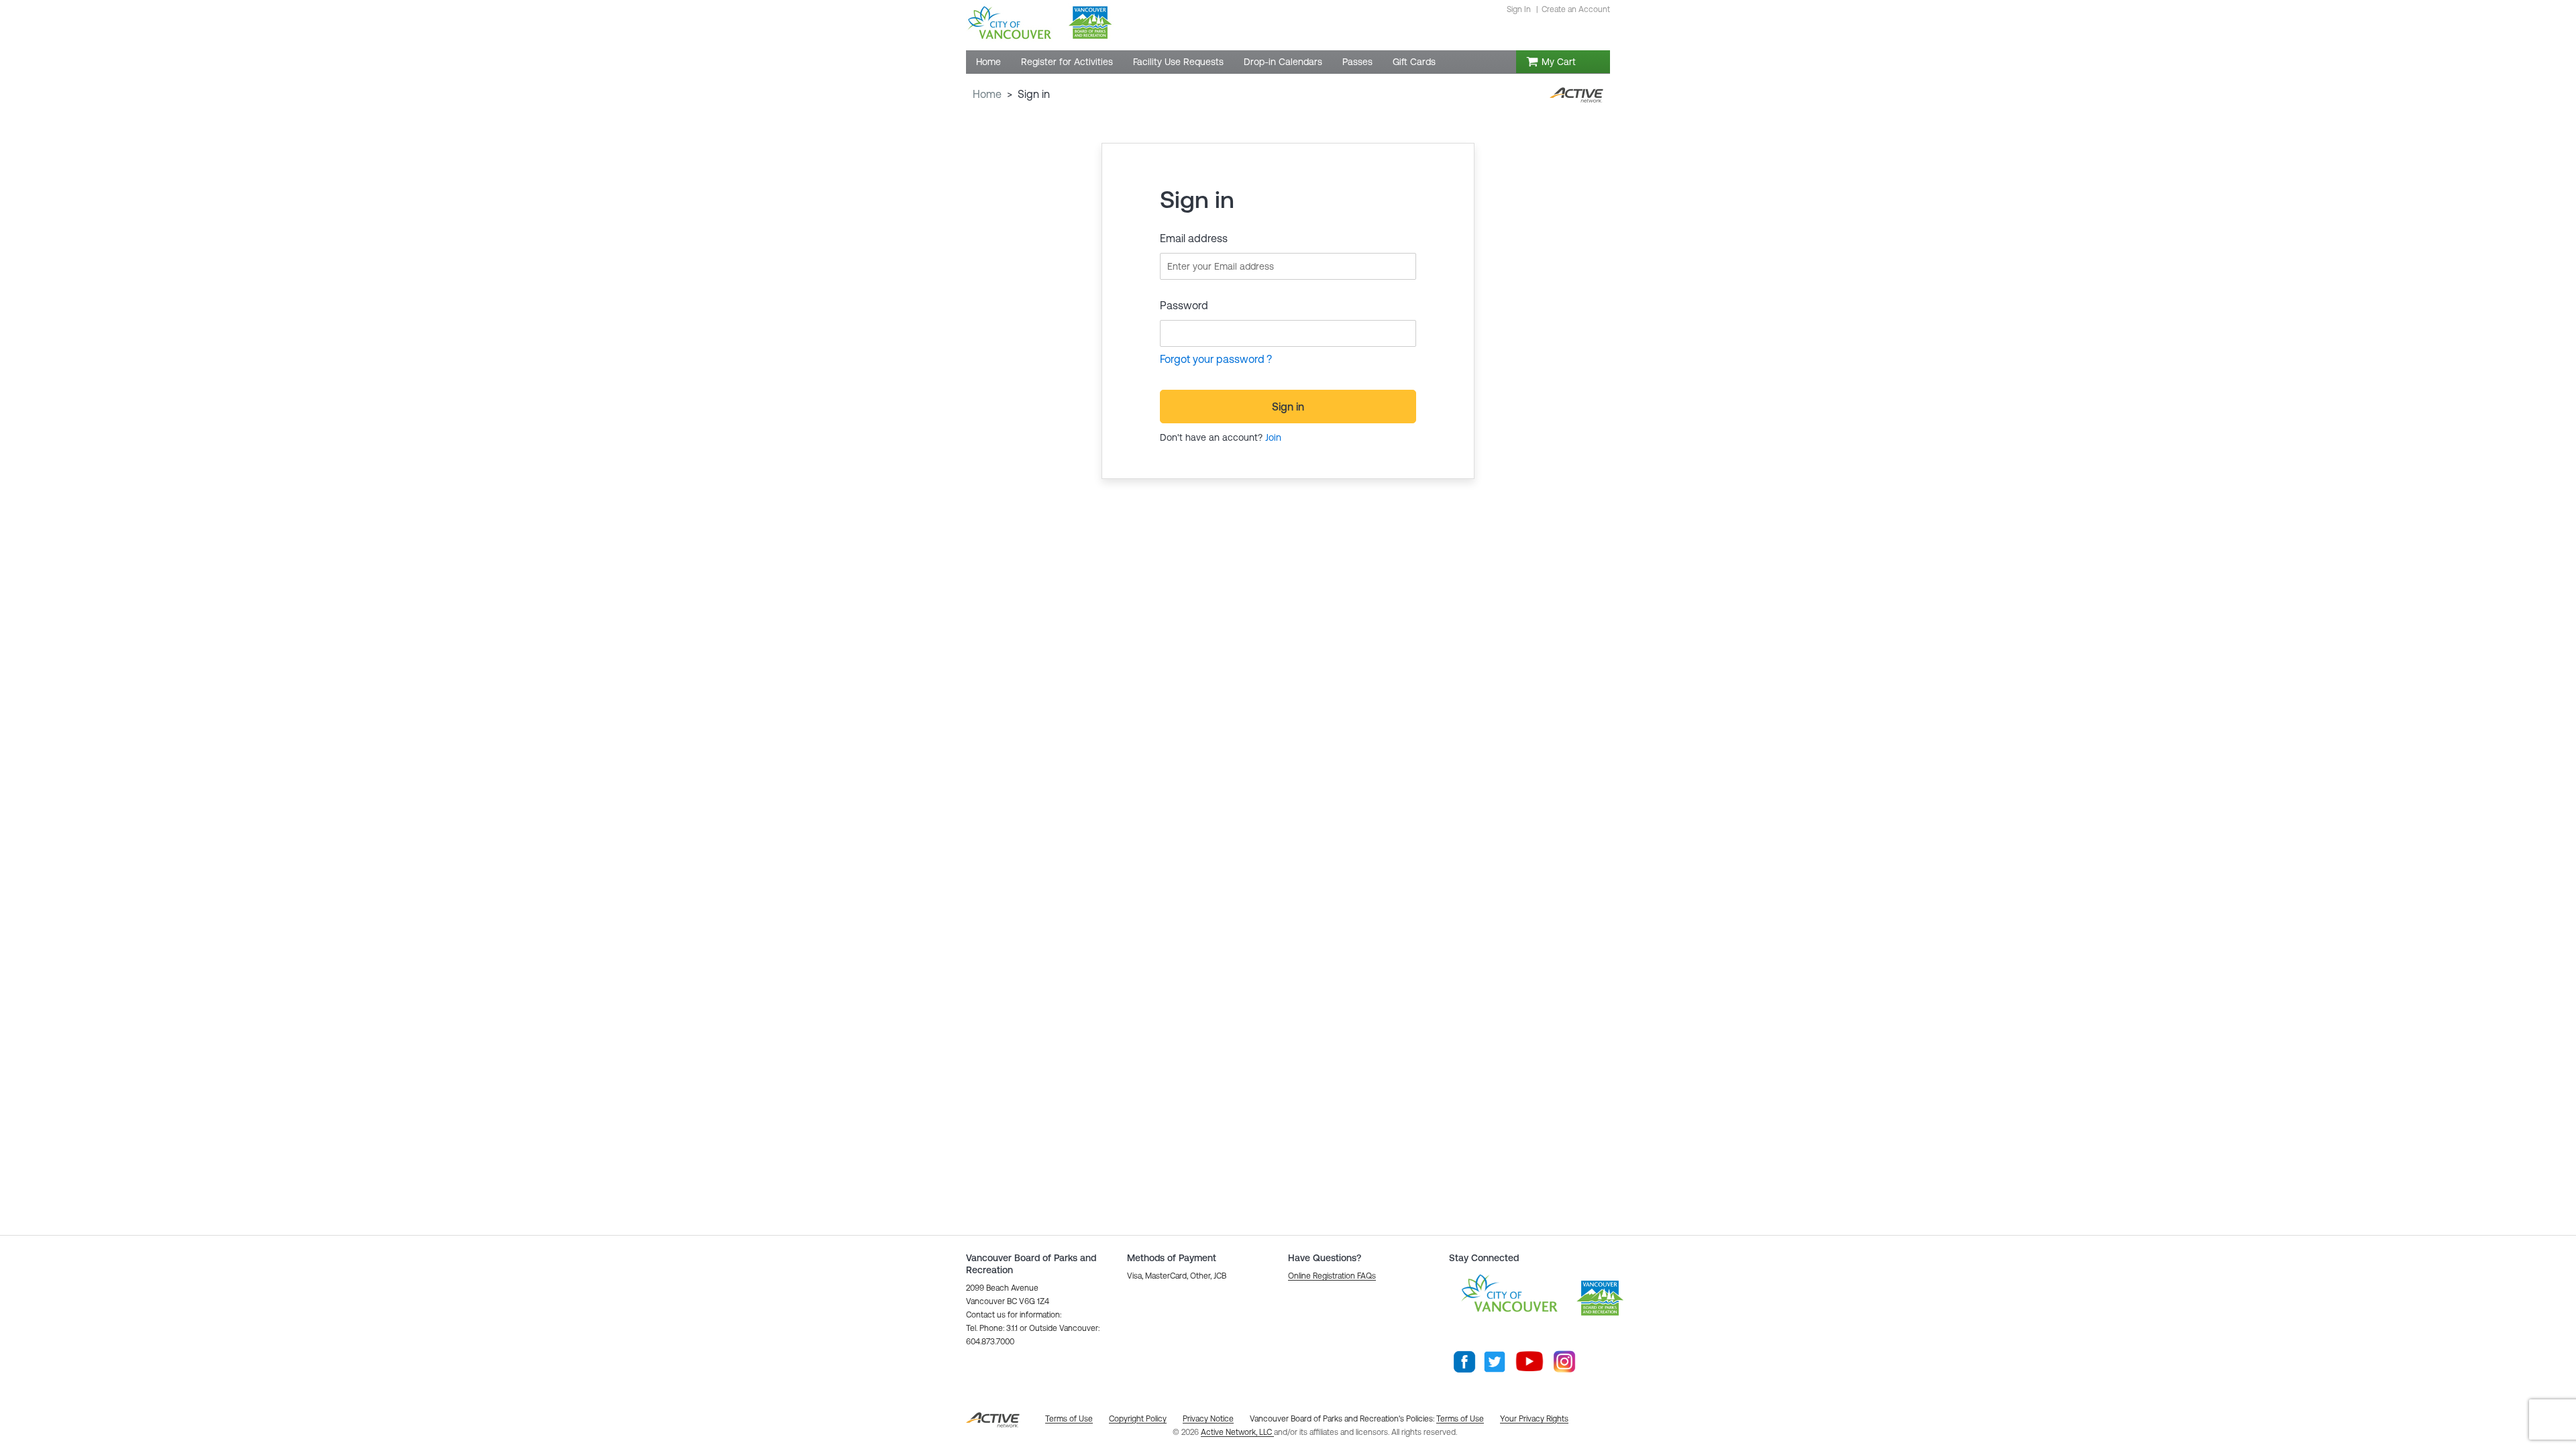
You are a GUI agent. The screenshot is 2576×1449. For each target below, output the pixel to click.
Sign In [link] (1519, 9)
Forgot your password (1212, 359)
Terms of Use (1460, 1419)
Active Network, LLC (1237, 1432)
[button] (1332, 1276)
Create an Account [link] (1576, 9)
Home (987, 94)
